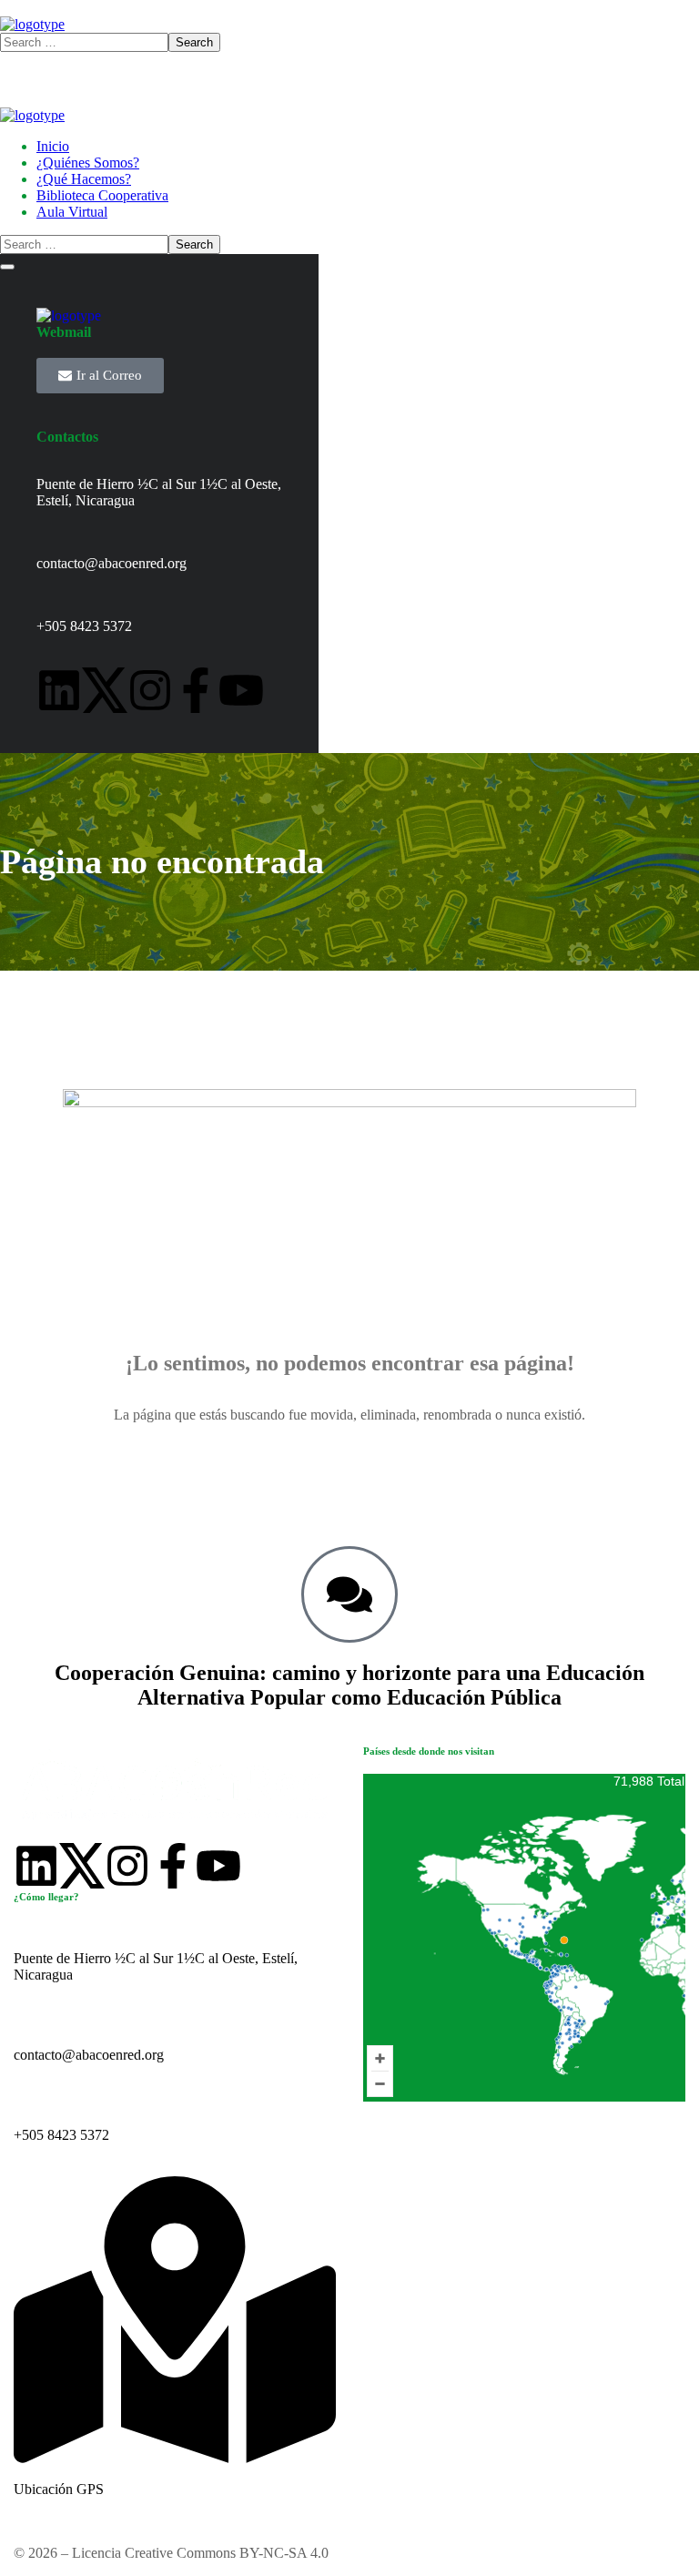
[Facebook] (196, 690)
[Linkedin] (59, 690)
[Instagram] (150, 690)
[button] (349, 1464)
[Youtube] (241, 690)
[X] (105, 690)
